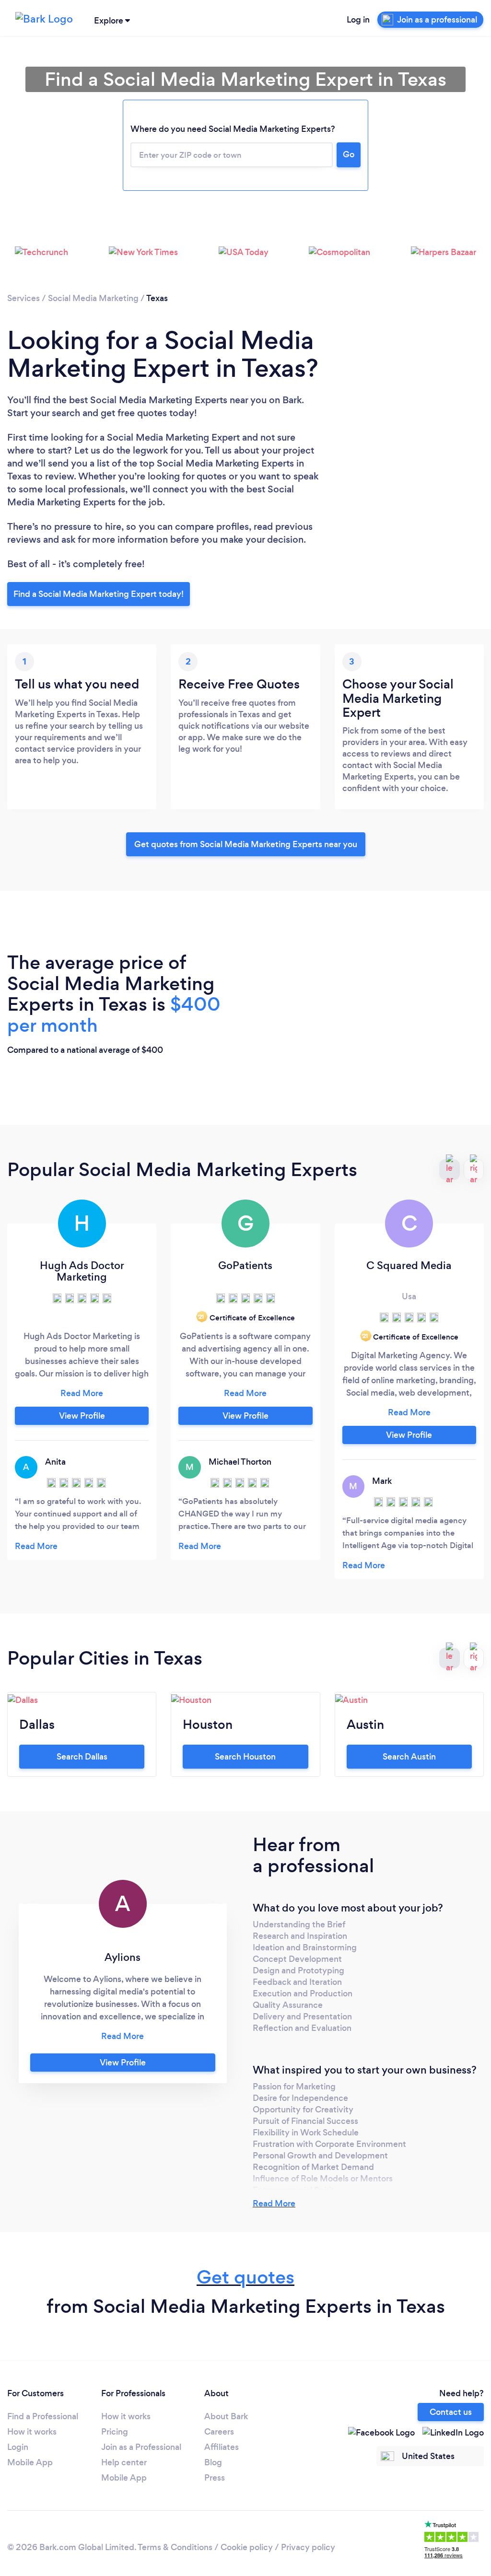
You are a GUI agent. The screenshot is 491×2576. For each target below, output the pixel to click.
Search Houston (245, 1757)
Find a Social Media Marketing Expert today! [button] (99, 594)
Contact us (451, 2412)
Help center (124, 2462)
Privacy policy (308, 2547)
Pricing (115, 2432)
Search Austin (409, 1757)
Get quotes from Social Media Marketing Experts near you (246, 844)
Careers (219, 2432)
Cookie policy (247, 2547)
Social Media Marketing (93, 298)
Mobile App (30, 2462)
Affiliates (222, 2447)
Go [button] (349, 154)
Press (215, 2478)
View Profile (82, 1416)
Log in (358, 20)
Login (18, 2447)
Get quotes (245, 2277)
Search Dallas (82, 1757)
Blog (213, 2462)
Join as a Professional (141, 2447)
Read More (274, 2203)
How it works (32, 2432)
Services (23, 298)
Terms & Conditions (175, 2547)
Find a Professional (43, 2416)
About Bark (226, 2416)
